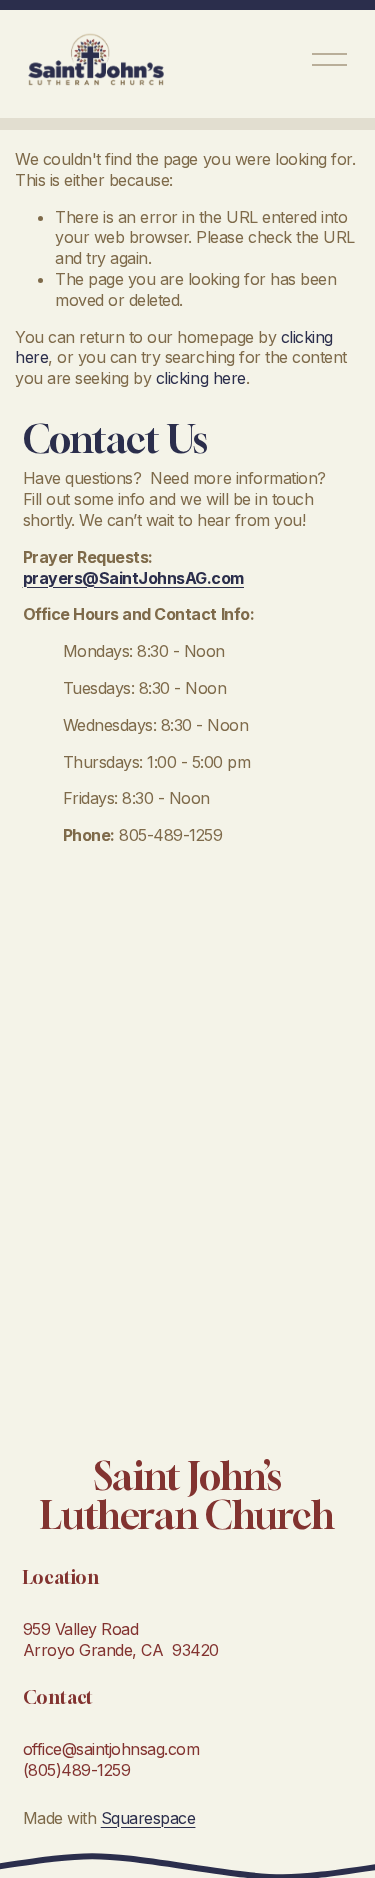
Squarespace (148, 1818)
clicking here (201, 378)
